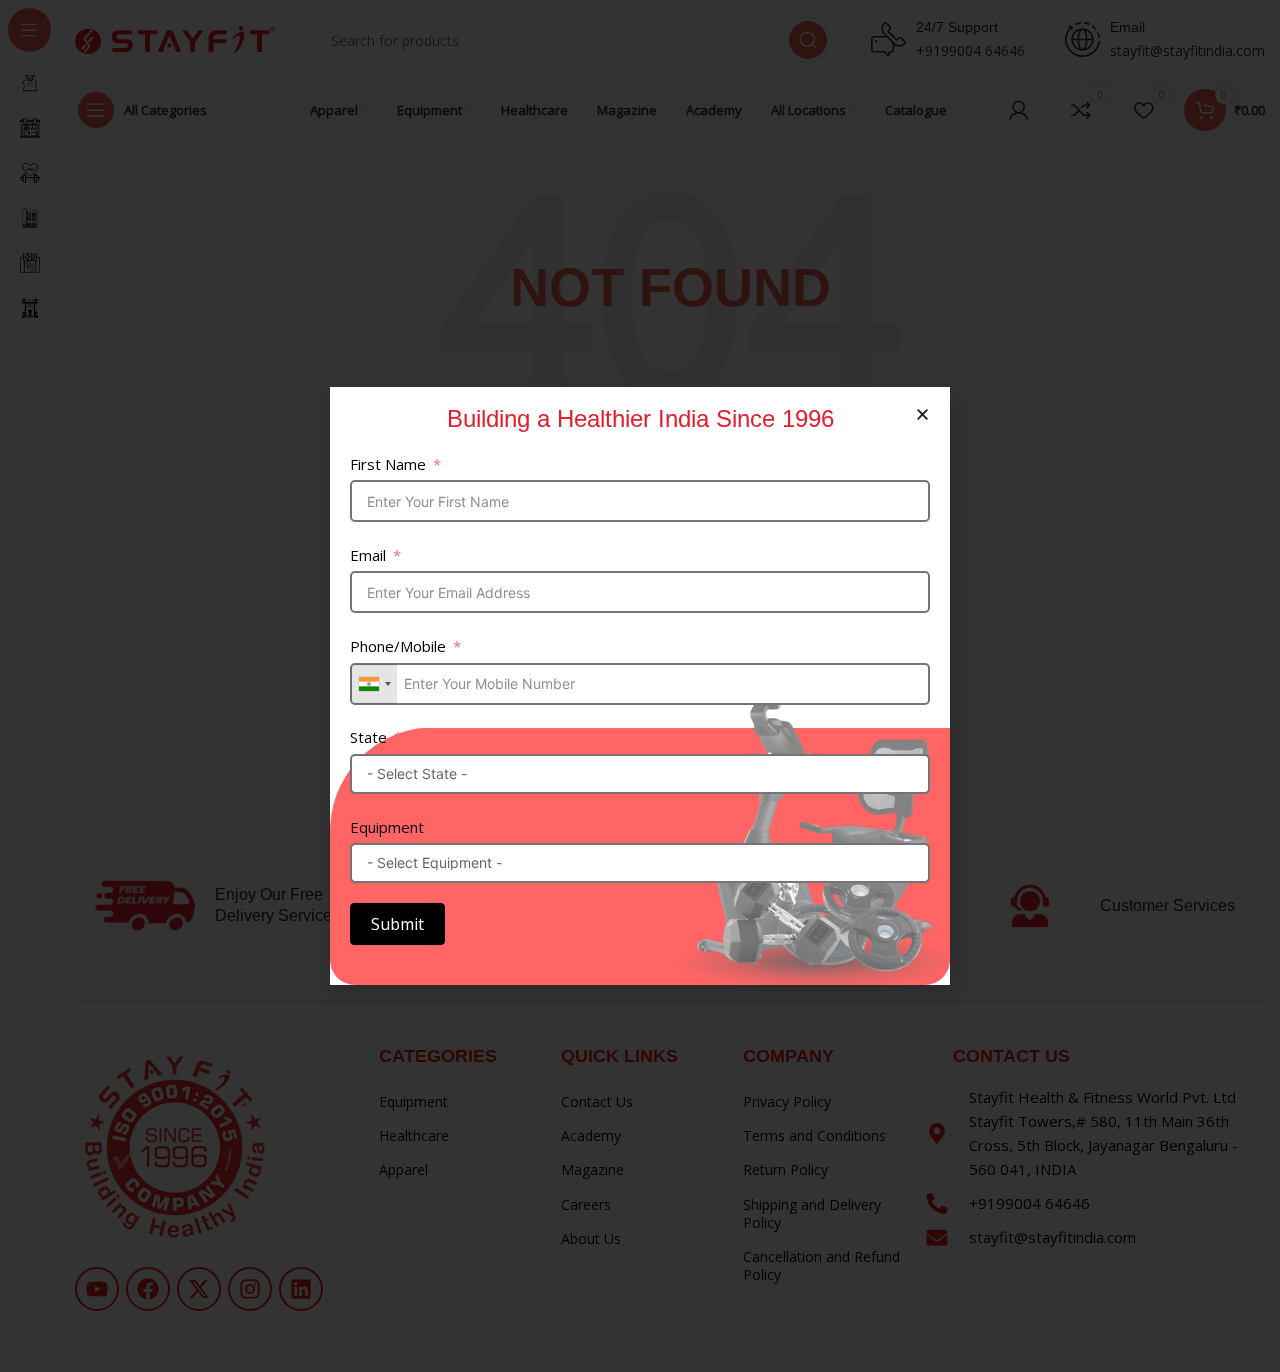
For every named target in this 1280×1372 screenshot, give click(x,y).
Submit (397, 924)
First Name (388, 464)
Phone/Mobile (398, 646)
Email (368, 555)
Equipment (387, 827)
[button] (922, 414)
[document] (640, 686)
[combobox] (374, 684)
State (368, 737)
